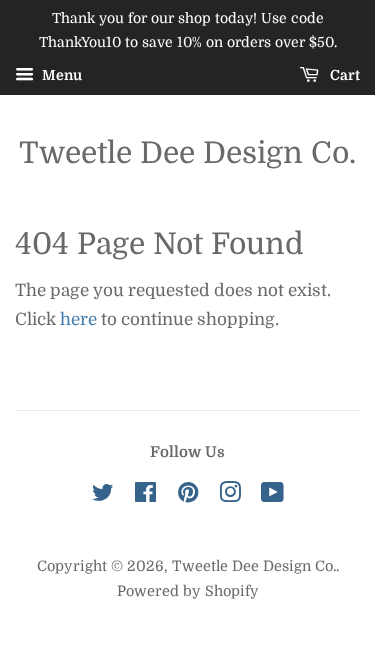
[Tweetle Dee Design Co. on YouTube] (272, 496)
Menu (60, 75)
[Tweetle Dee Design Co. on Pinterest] (188, 496)
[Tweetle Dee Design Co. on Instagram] (230, 496)
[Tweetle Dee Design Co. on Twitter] (103, 496)
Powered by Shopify (188, 591)
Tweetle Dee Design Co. (187, 153)
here (78, 319)
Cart (343, 75)
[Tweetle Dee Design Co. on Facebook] (145, 496)
